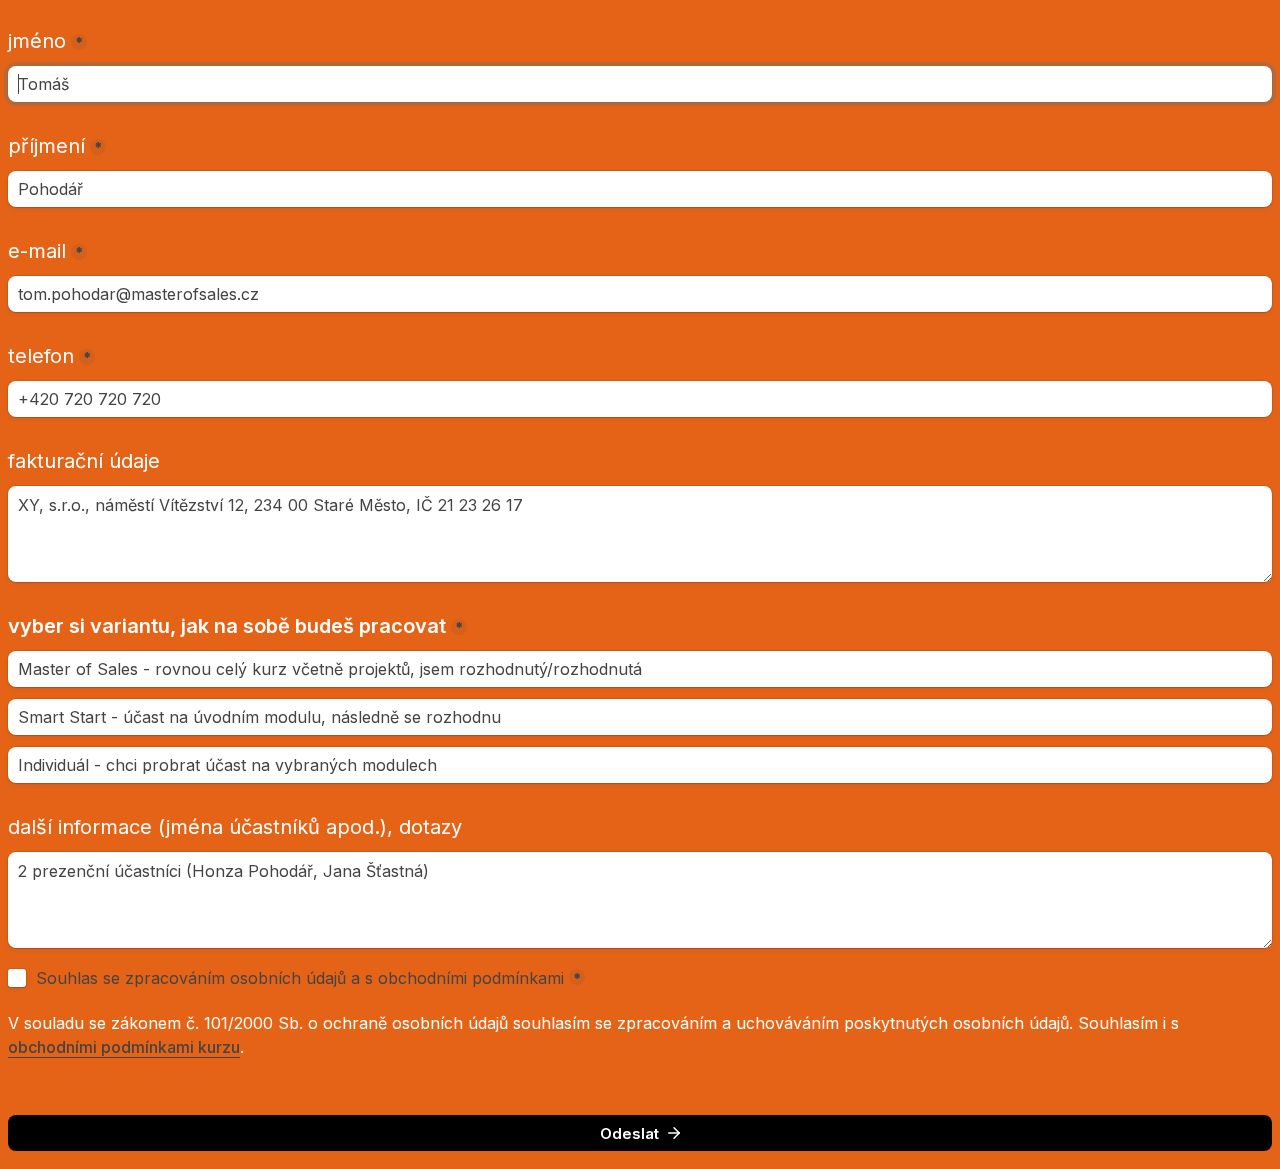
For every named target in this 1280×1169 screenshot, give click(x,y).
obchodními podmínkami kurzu (124, 1047)
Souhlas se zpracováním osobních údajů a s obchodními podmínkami (300, 978)
